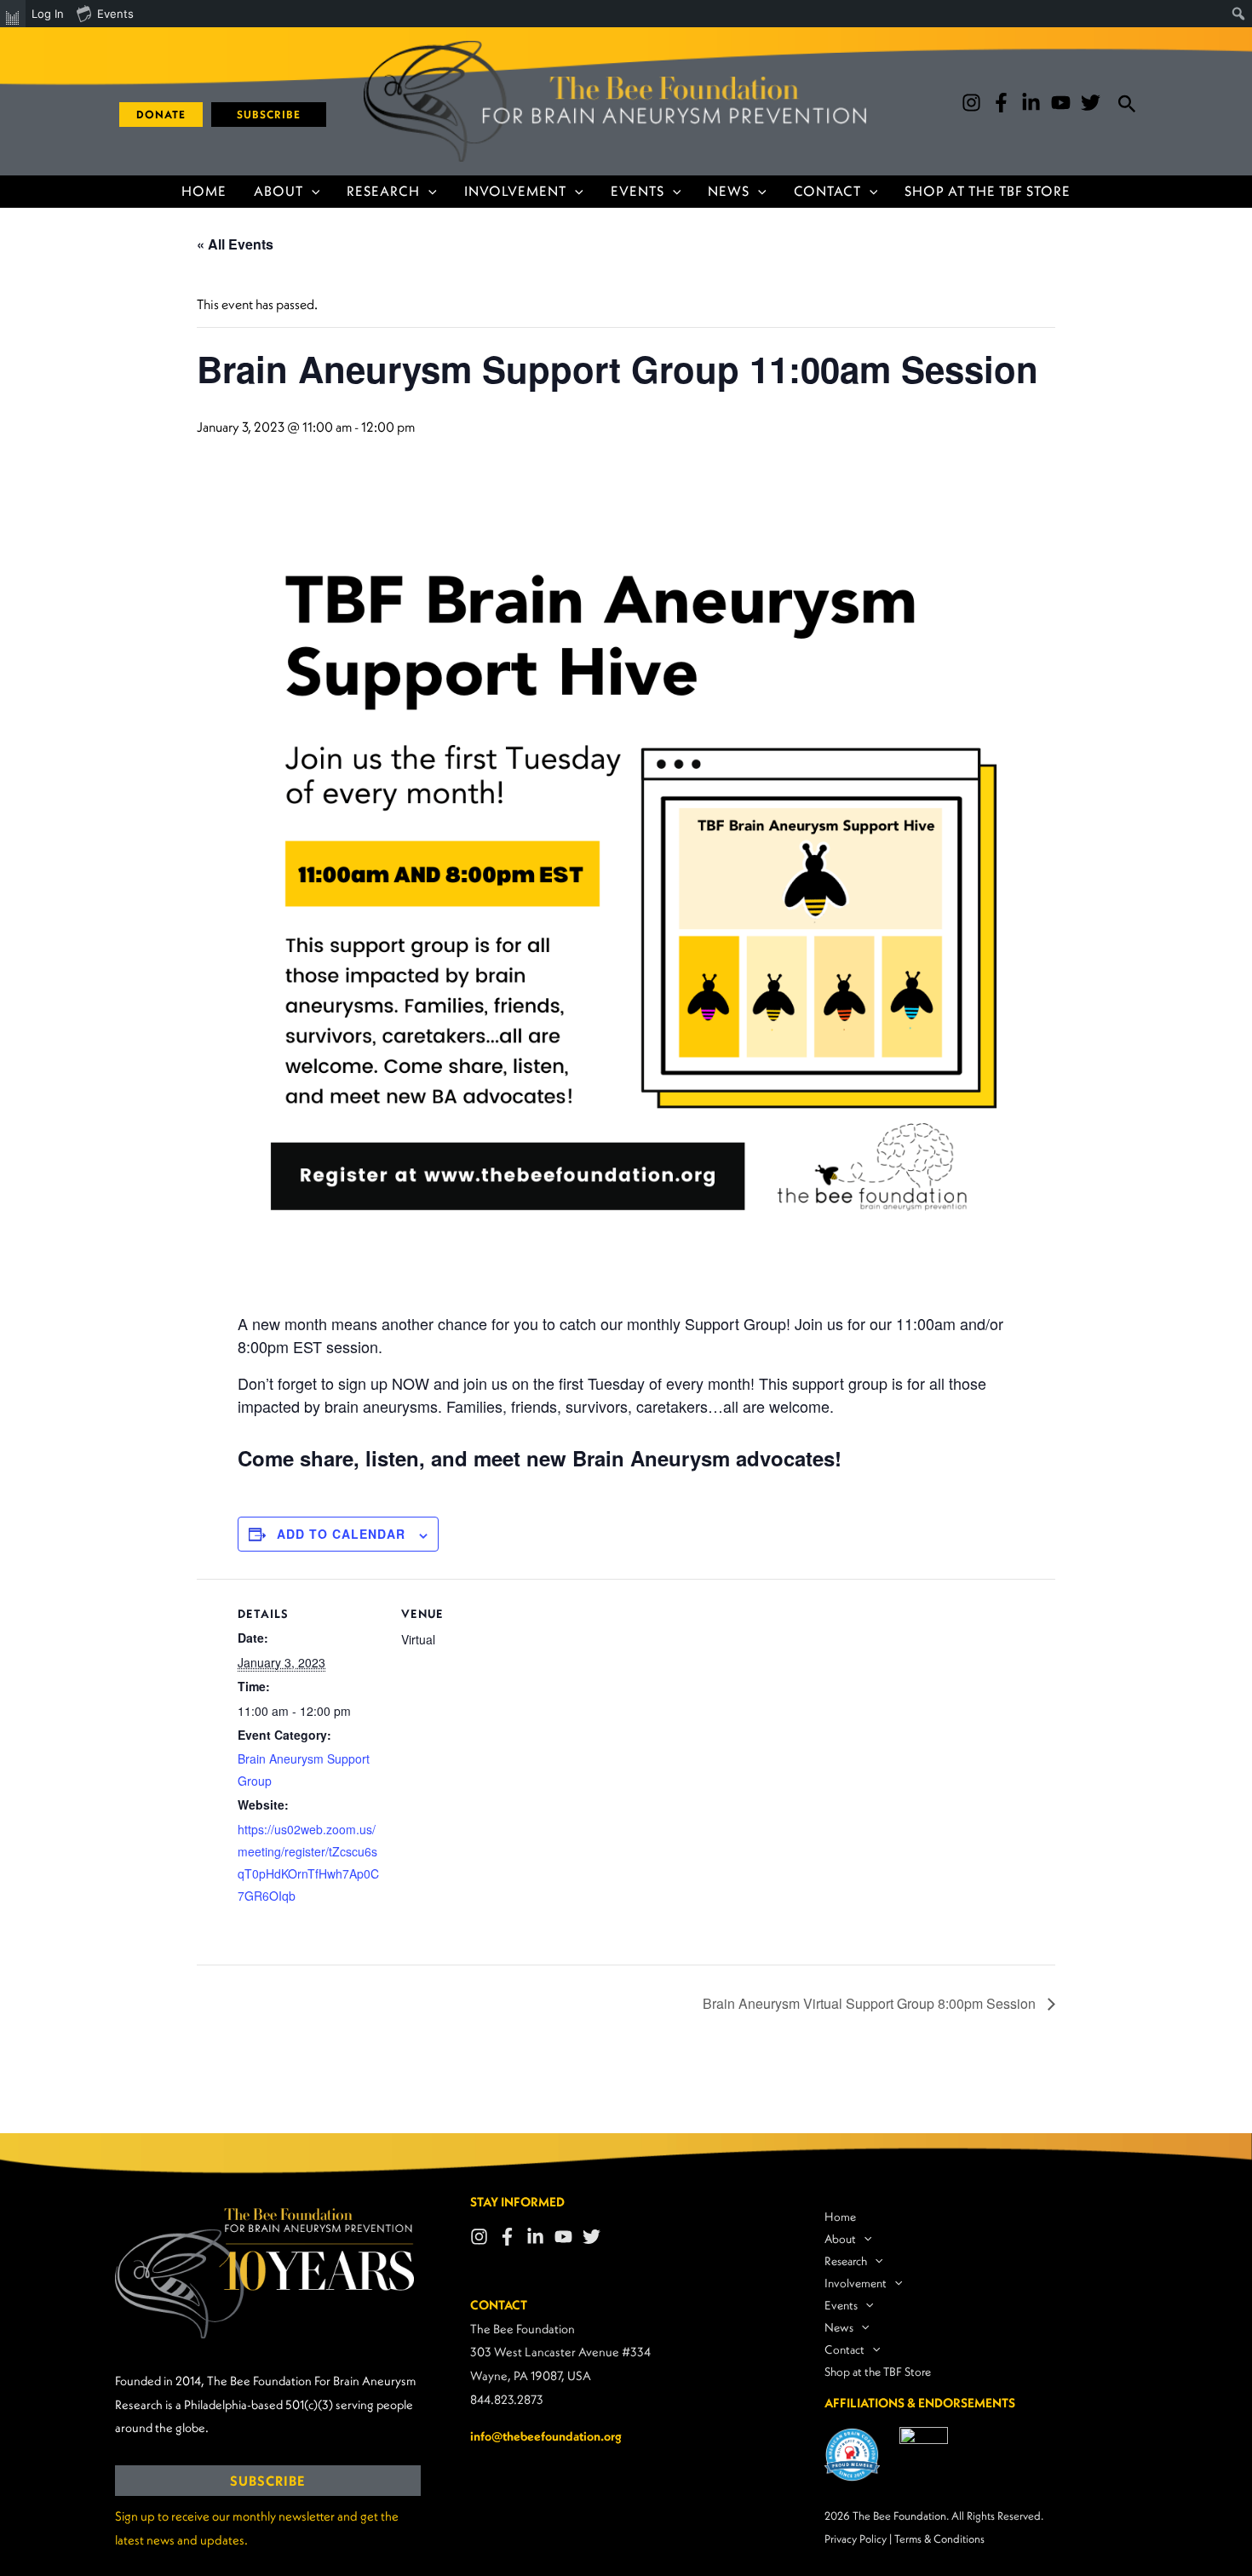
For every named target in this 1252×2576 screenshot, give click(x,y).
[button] (155, 115)
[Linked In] (535, 2237)
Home (204, 191)
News (729, 191)
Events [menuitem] (115, 14)
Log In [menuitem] (48, 14)
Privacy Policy (856, 2539)
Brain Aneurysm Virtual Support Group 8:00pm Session (871, 2003)
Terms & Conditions (939, 2539)
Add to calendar (341, 1534)
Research (383, 191)
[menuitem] (13, 14)
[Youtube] (1061, 103)
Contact (827, 191)
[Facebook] (1001, 103)
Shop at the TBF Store (988, 191)
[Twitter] (1091, 103)
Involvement (515, 191)
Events (637, 191)
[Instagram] (971, 103)
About (279, 191)
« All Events (235, 244)
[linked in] (1031, 103)
